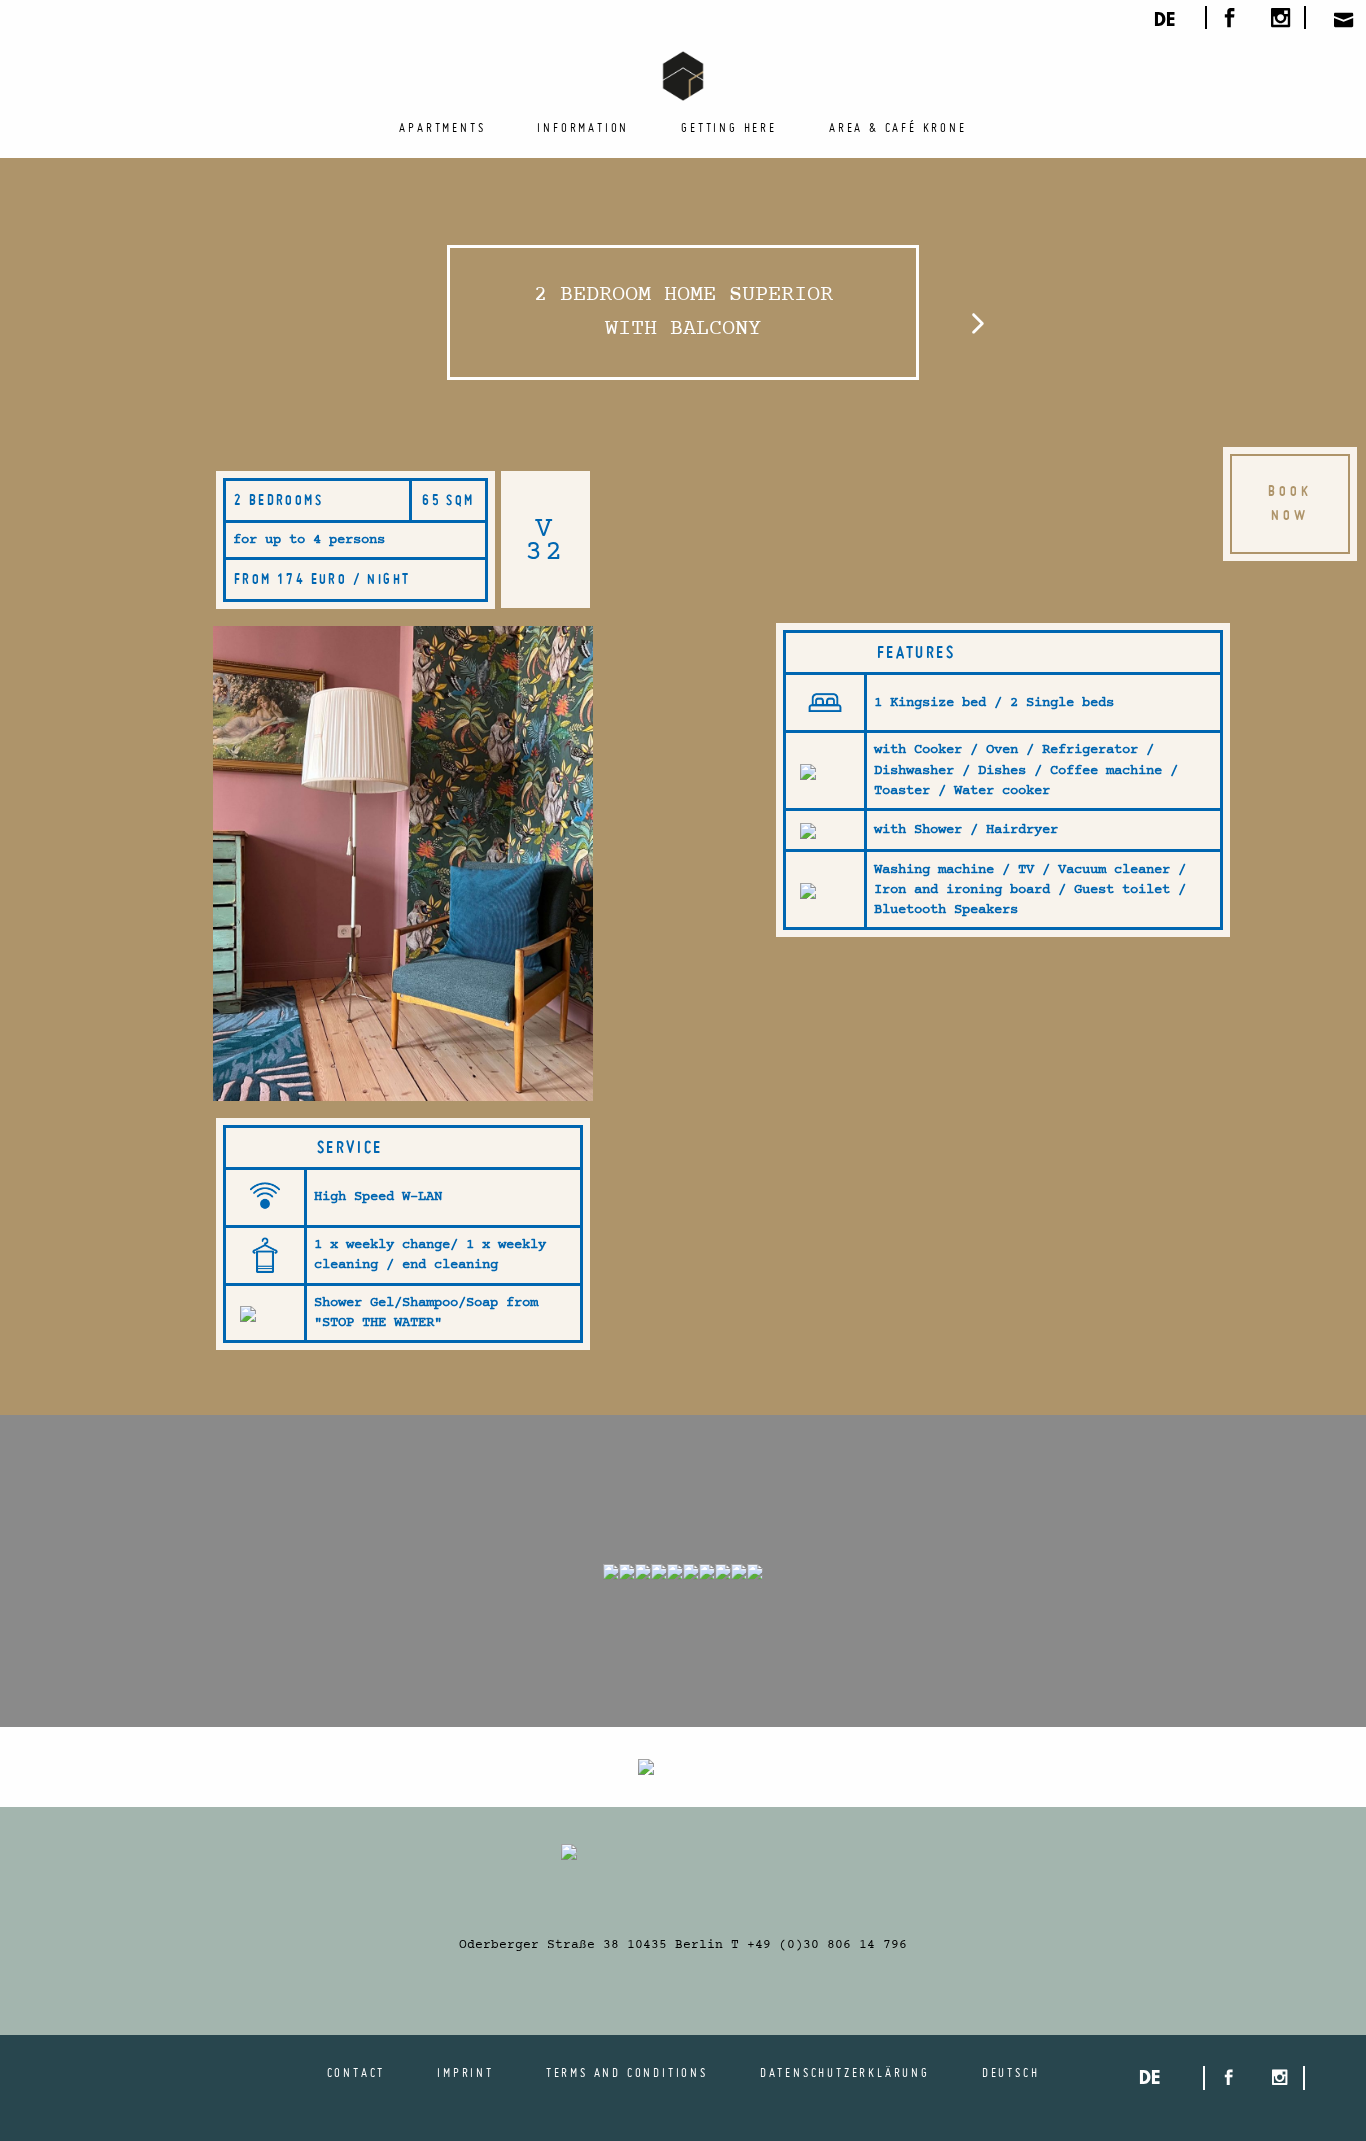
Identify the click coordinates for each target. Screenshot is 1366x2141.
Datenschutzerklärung (845, 2072)
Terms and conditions (627, 2072)
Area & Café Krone (898, 127)
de (1164, 22)
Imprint (465, 2072)
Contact (356, 2072)
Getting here (729, 127)
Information (583, 127)
